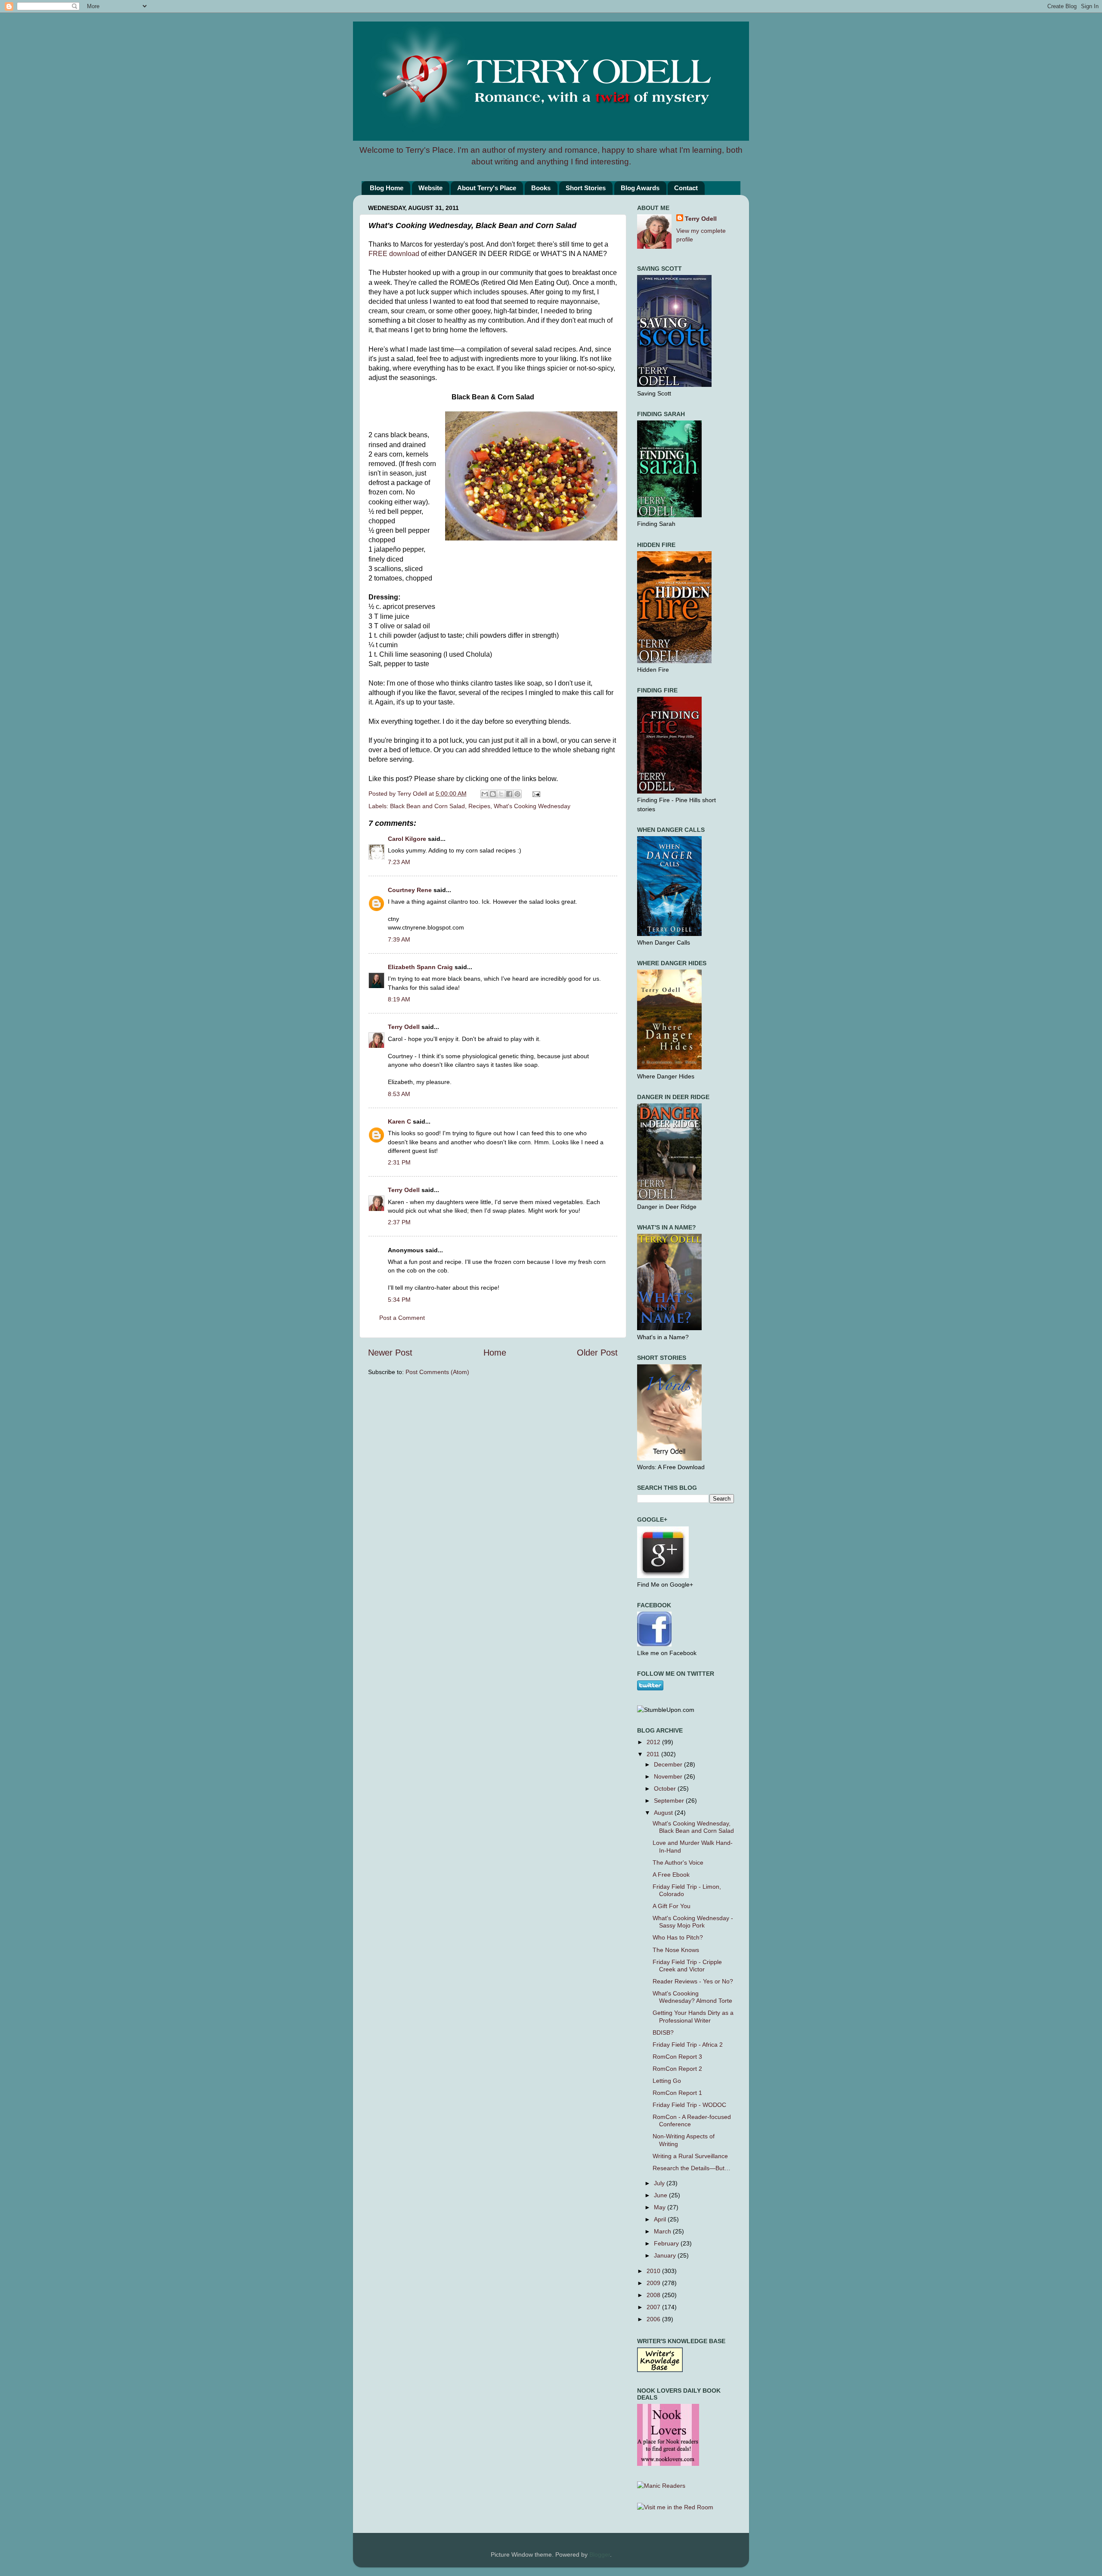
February (667, 2243)
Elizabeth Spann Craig (420, 967)
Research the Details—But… (692, 2168)
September (670, 1801)
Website (430, 188)
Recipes (479, 806)
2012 (654, 1742)
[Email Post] (535, 794)
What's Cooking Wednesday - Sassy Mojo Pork (693, 1922)
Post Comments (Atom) (437, 1372)
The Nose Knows (676, 1950)
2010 (654, 2271)
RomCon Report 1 (677, 2093)
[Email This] (485, 794)
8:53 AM (399, 1094)
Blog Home (387, 188)
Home (495, 1353)
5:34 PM (399, 1300)
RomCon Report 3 (677, 2057)
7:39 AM (399, 939)
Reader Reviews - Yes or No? (693, 1981)
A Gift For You (672, 1906)
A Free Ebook (671, 1875)
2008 (654, 2295)
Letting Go (667, 2081)
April (661, 2219)
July (660, 2183)
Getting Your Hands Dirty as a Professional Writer (693, 2016)
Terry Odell (413, 794)
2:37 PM (399, 1222)
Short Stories (586, 188)
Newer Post (390, 1353)
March (663, 2231)
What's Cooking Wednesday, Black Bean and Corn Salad (693, 1827)
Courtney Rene (410, 890)
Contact (686, 188)
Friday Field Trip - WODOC (689, 2105)
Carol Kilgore (407, 839)
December (669, 1764)
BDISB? (663, 2032)
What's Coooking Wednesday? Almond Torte (692, 1997)
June (661, 2195)
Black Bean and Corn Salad (427, 806)
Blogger (600, 2554)
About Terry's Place (487, 188)
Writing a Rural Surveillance (690, 2156)
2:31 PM (399, 1162)
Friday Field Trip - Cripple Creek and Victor (687, 1966)
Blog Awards (640, 188)
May (661, 2207)
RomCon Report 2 (677, 2069)
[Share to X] (501, 794)
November (669, 1776)
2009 (654, 2283)
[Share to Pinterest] (517, 794)
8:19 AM (399, 999)
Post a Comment (402, 1318)
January (666, 2255)
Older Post (597, 1353)
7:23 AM (399, 862)
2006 (654, 2319)
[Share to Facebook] (509, 794)
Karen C (399, 1121)
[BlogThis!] (493, 794)
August (664, 1813)
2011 (654, 1754)
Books (541, 188)
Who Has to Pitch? (678, 1937)
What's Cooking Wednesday (532, 806)
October (666, 1788)
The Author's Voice (678, 1863)
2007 (654, 2307)
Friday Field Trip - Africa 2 (688, 2045)
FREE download (394, 254)
